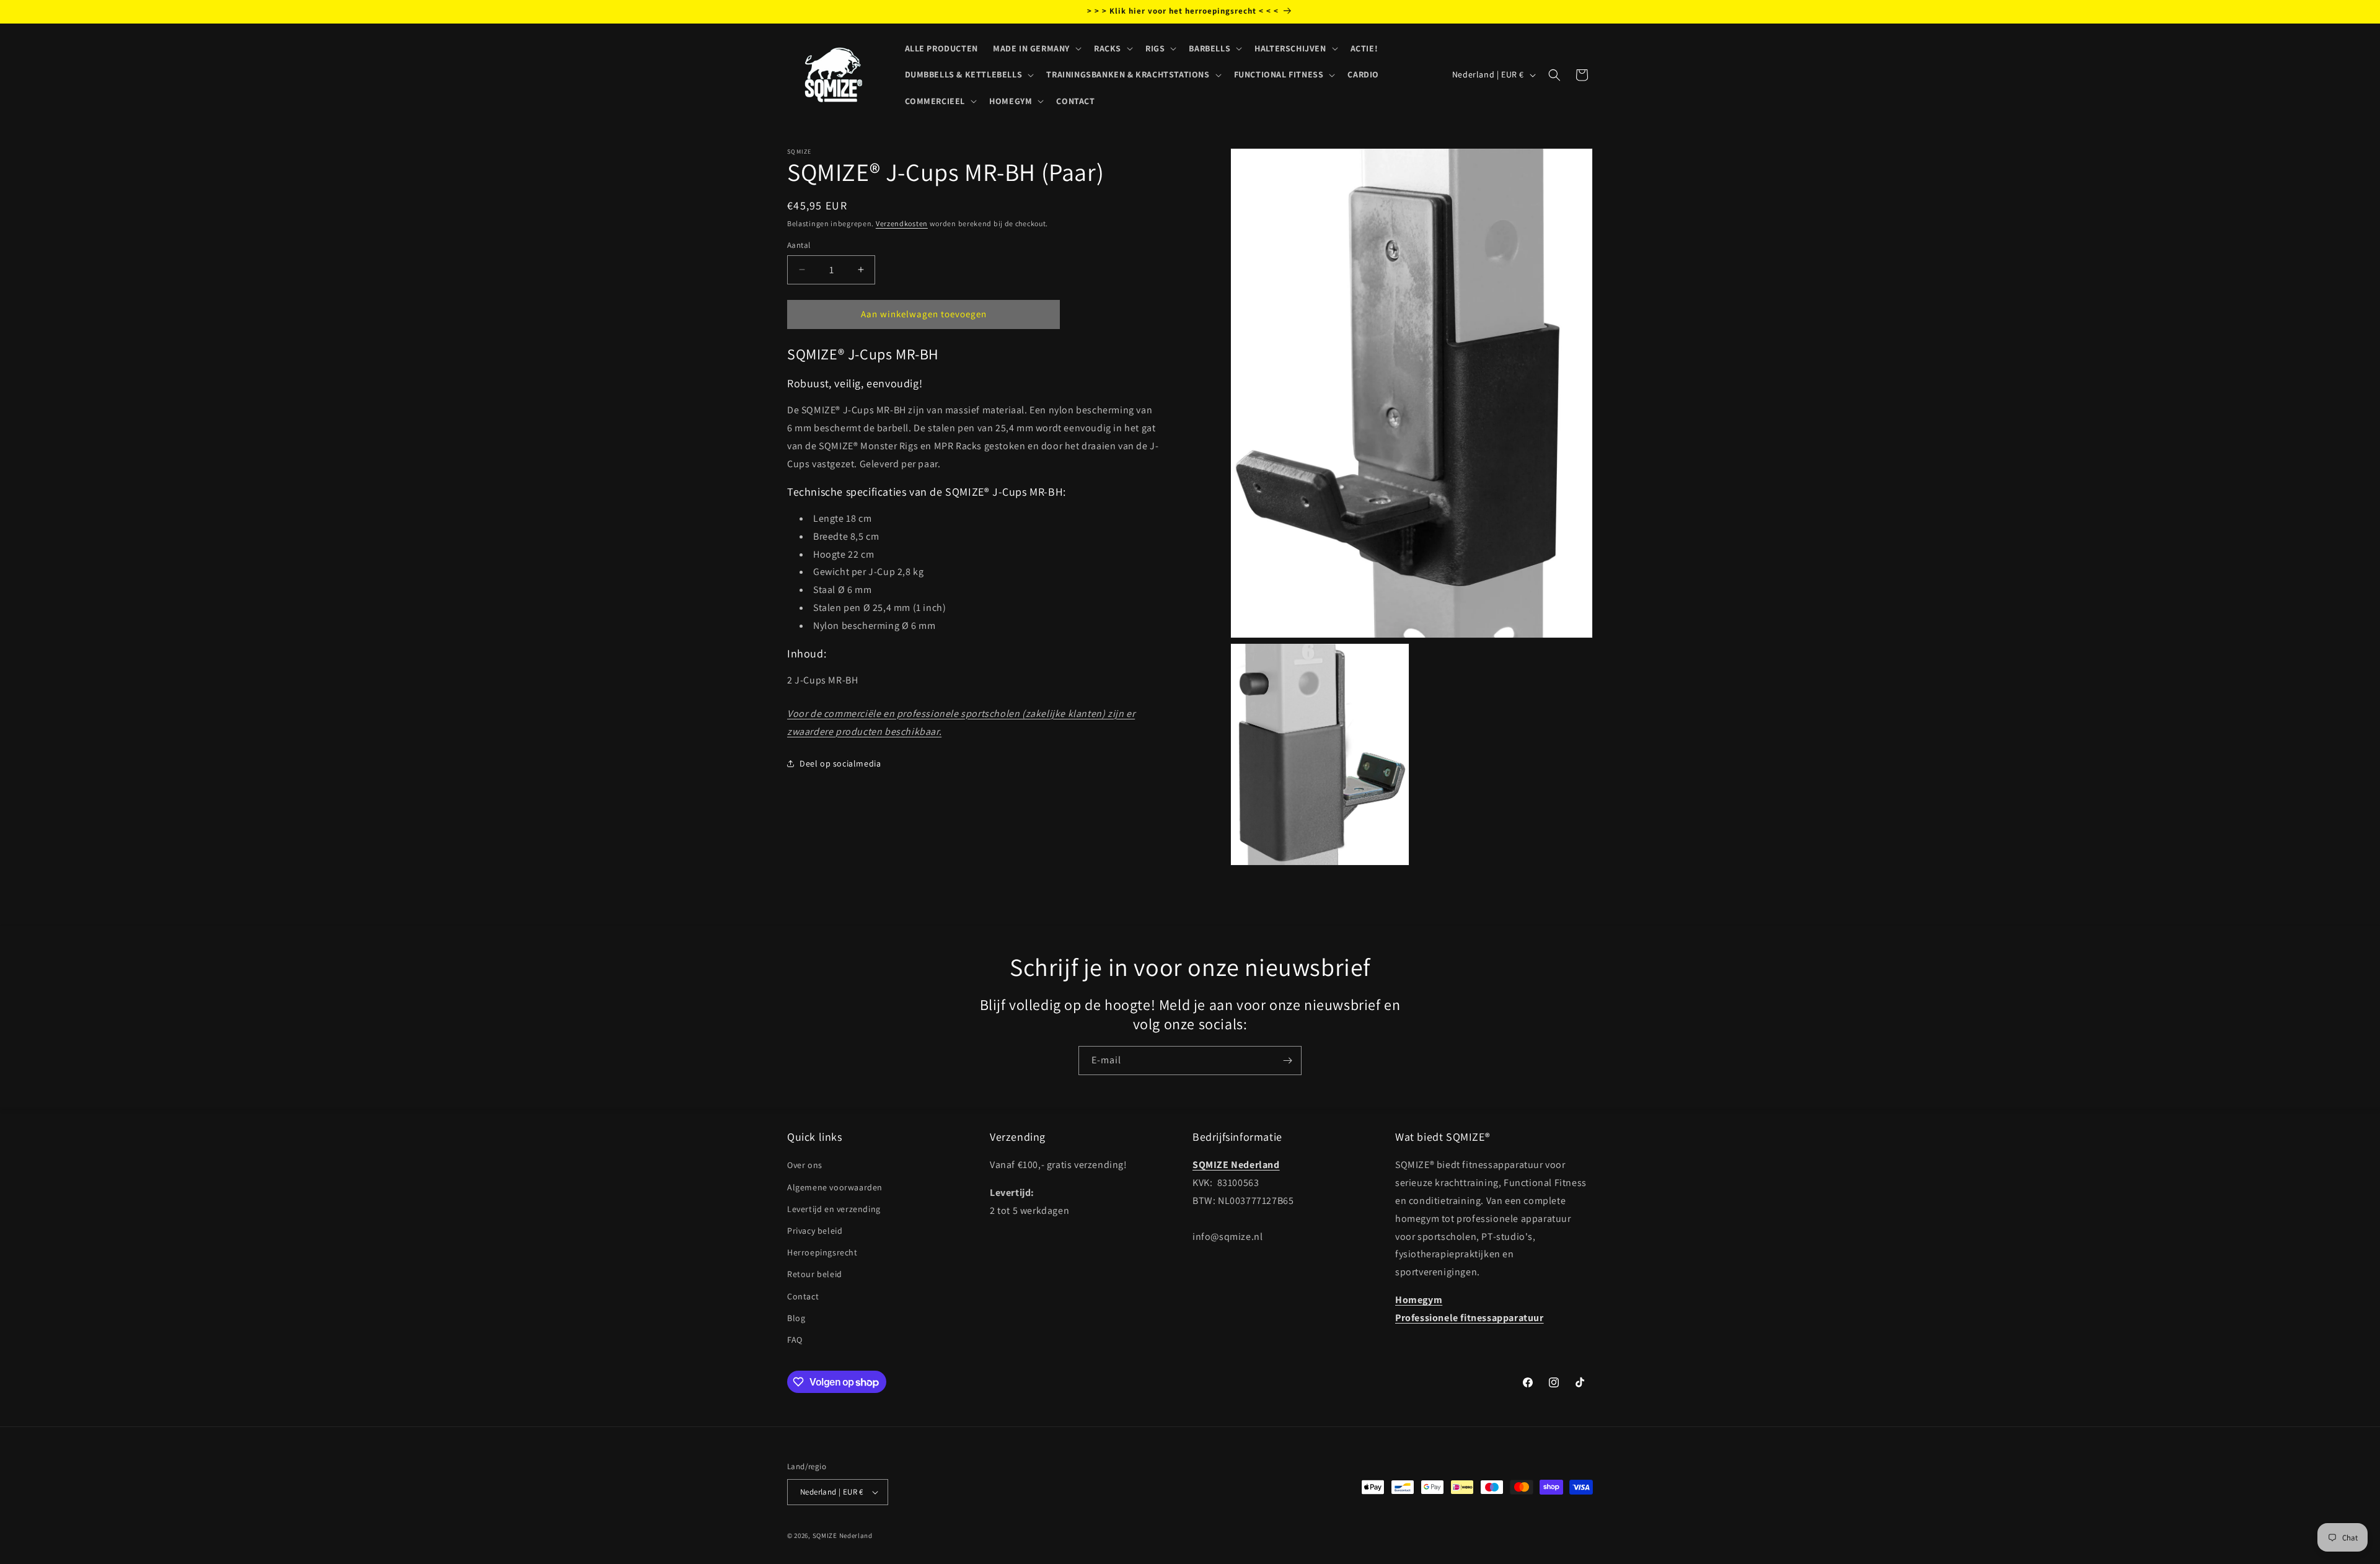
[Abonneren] (1287, 1061)
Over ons (805, 1165)
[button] (1036, 48)
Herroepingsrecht (822, 1252)
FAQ (795, 1340)
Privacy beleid (815, 1231)
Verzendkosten (902, 223)
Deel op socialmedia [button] (840, 763)
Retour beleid (815, 1274)
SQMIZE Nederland (843, 1535)
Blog (796, 1318)
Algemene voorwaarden (835, 1187)
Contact (803, 1296)
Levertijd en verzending (834, 1209)
